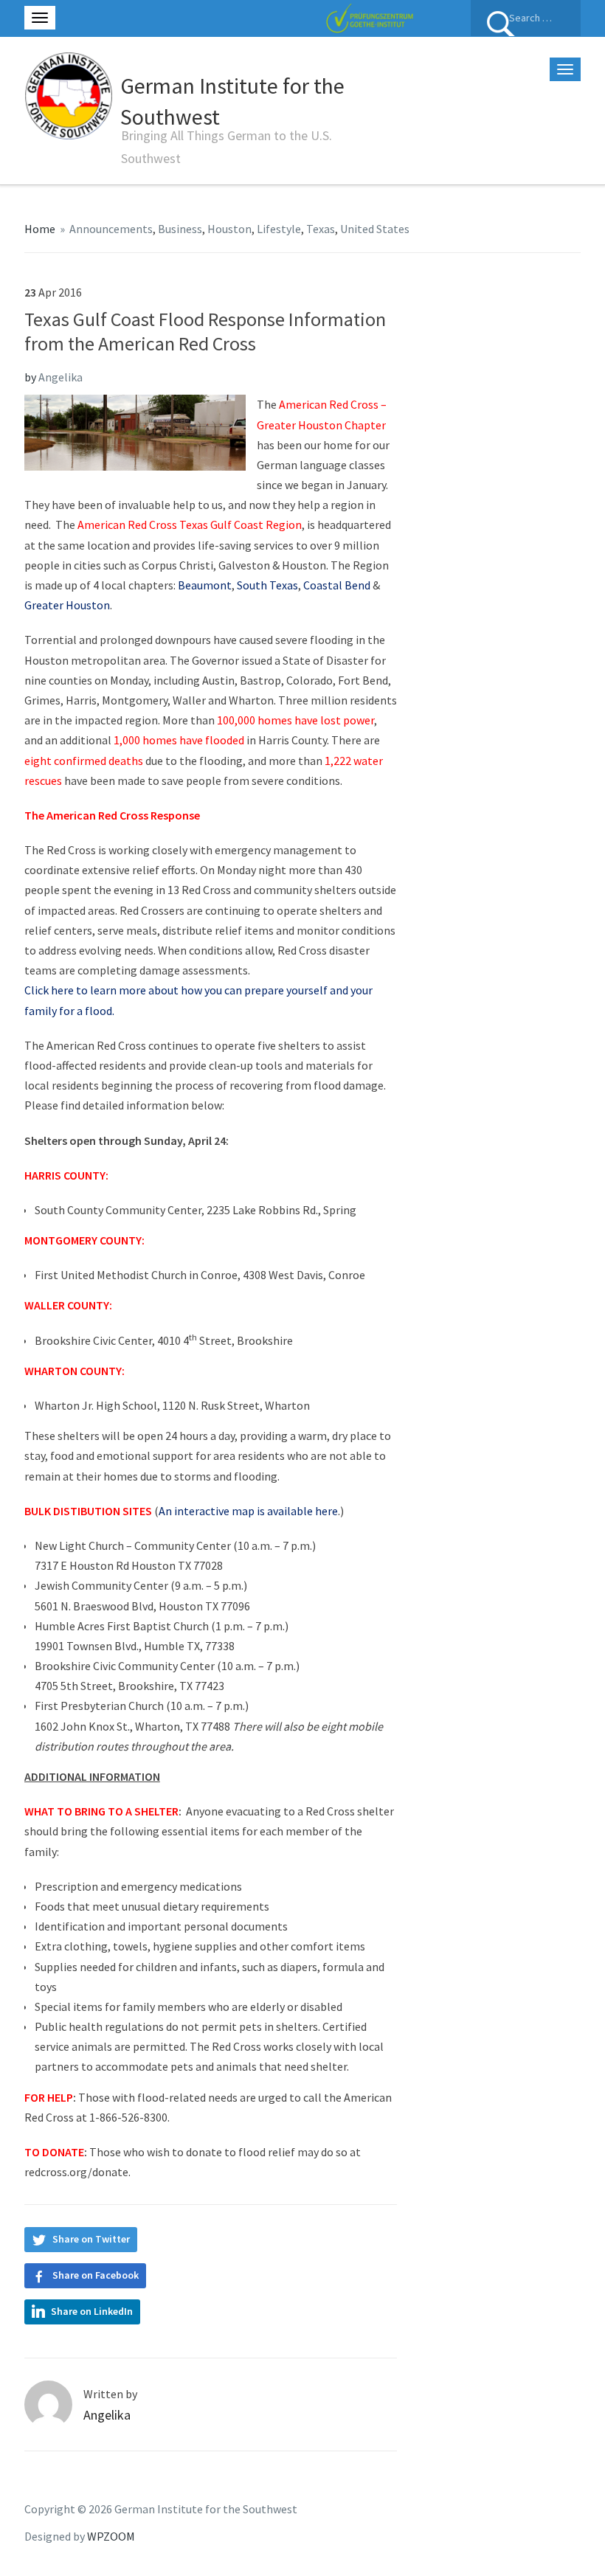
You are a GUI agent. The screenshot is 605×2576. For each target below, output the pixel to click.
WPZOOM (111, 2536)
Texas (321, 229)
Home (40, 229)
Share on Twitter (91, 2239)
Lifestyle (279, 229)
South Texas (267, 585)
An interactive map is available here (248, 1511)
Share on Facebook (96, 2275)
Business (180, 229)
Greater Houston (67, 605)
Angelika (60, 377)
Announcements (111, 229)
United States (375, 229)
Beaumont (205, 585)
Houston (229, 229)
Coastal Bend (337, 585)
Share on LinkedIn (92, 2311)
